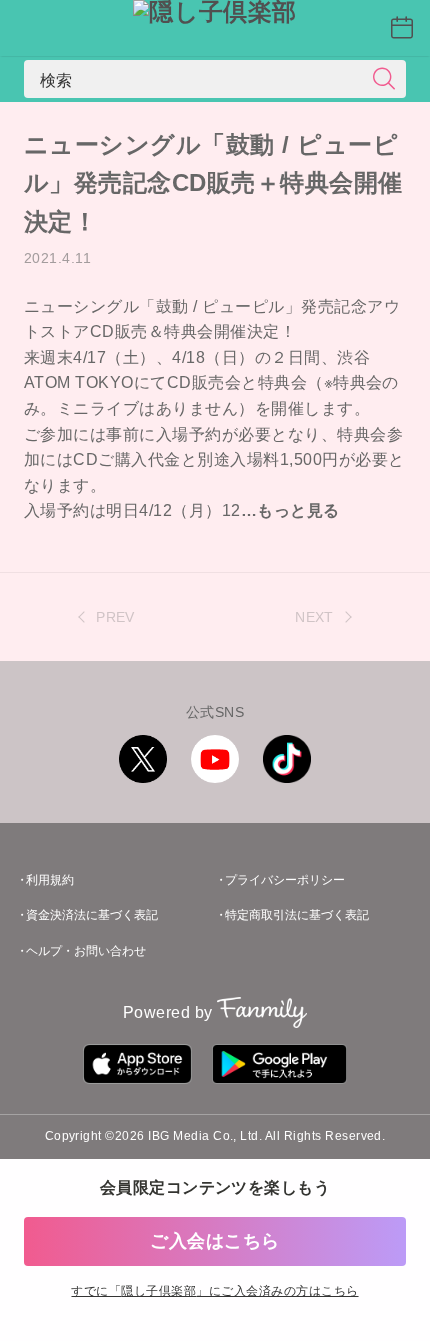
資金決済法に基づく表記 (92, 915)
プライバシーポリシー (285, 880)
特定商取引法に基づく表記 (297, 915)
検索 (56, 79)
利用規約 (50, 880)
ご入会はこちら (214, 1241)
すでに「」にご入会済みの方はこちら (214, 1291)
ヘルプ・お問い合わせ (86, 951)
